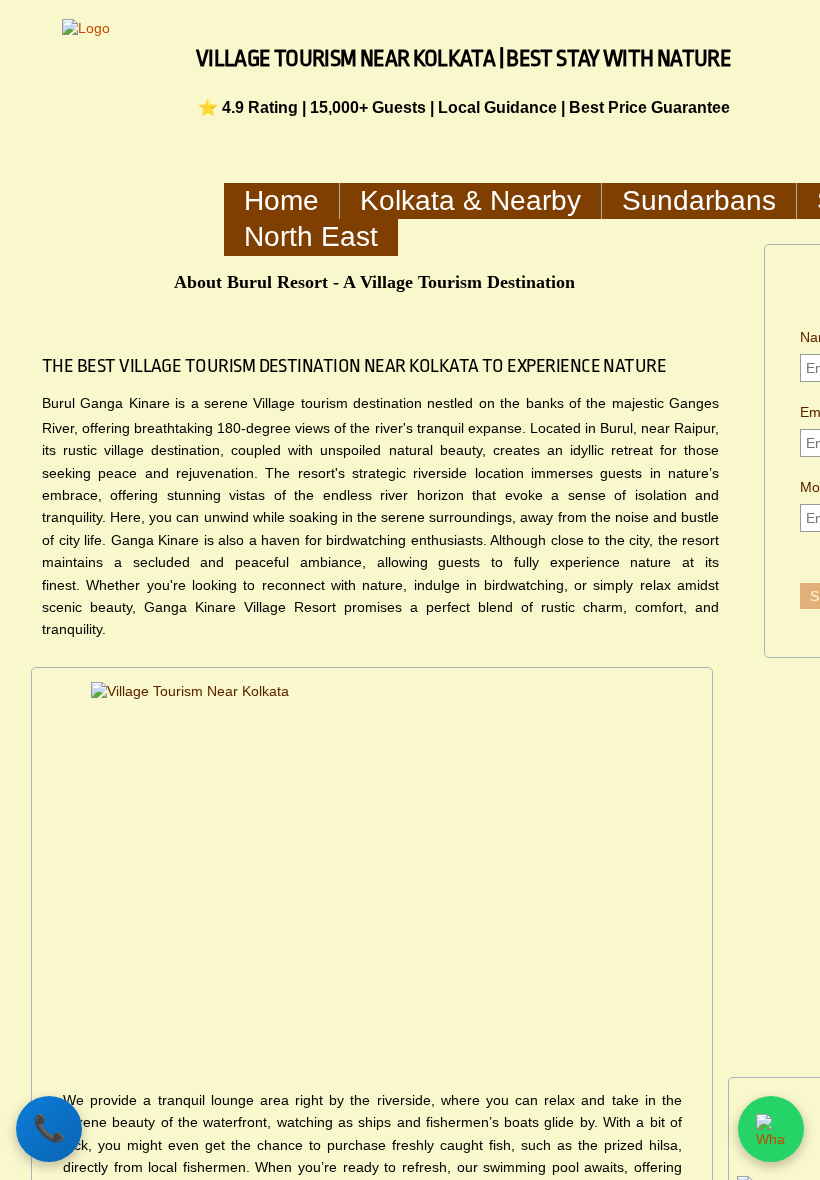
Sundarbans (699, 200)
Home (281, 200)
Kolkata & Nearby (470, 200)
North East (311, 236)
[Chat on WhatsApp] (771, 1129)
